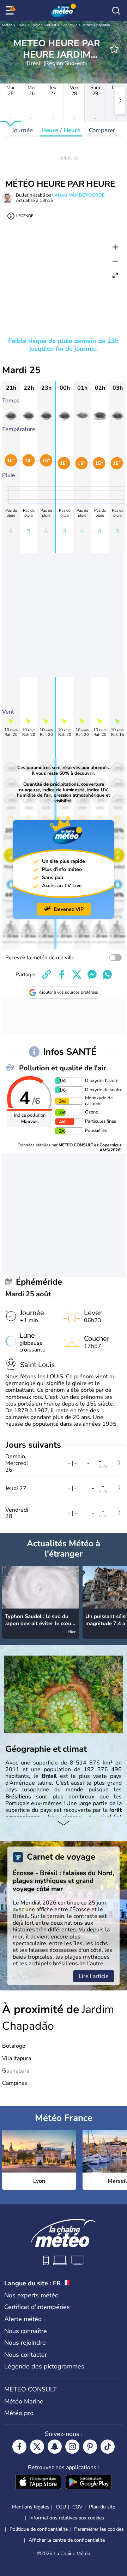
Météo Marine (24, 2401)
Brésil (22, 25)
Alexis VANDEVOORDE (80, 195)
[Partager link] (47, 975)
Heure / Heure (61, 130)
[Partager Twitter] (77, 975)
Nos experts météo (31, 2295)
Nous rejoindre (25, 2343)
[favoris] (114, 49)
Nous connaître (26, 2331)
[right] (120, 100)
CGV (77, 2507)
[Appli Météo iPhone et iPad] (38, 2483)
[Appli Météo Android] (89, 2483)
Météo (7, 25)
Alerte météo (23, 2319)
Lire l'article (94, 1976)
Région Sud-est (44, 25)
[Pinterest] (90, 2447)
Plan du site (102, 2507)
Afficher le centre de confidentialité (67, 2540)
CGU (61, 2507)
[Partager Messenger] (92, 975)
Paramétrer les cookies (99, 2529)
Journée (22, 130)
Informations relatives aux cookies (67, 2518)
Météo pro (19, 2413)
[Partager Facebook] (62, 975)
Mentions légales (31, 2507)
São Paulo (69, 25)
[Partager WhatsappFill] (107, 975)
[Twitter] (37, 2447)
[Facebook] (19, 2447)
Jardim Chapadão (96, 25)
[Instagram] (72, 2447)
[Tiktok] (108, 2447)
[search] (116, 11)
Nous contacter (26, 2355)
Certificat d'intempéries (37, 2307)
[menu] (11, 11)
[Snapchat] (55, 2447)
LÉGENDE (25, 216)
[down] (64, 1824)
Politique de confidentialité (39, 2529)
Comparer (102, 130)
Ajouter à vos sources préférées (68, 992)
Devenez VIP (69, 909)
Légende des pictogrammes (44, 2366)
